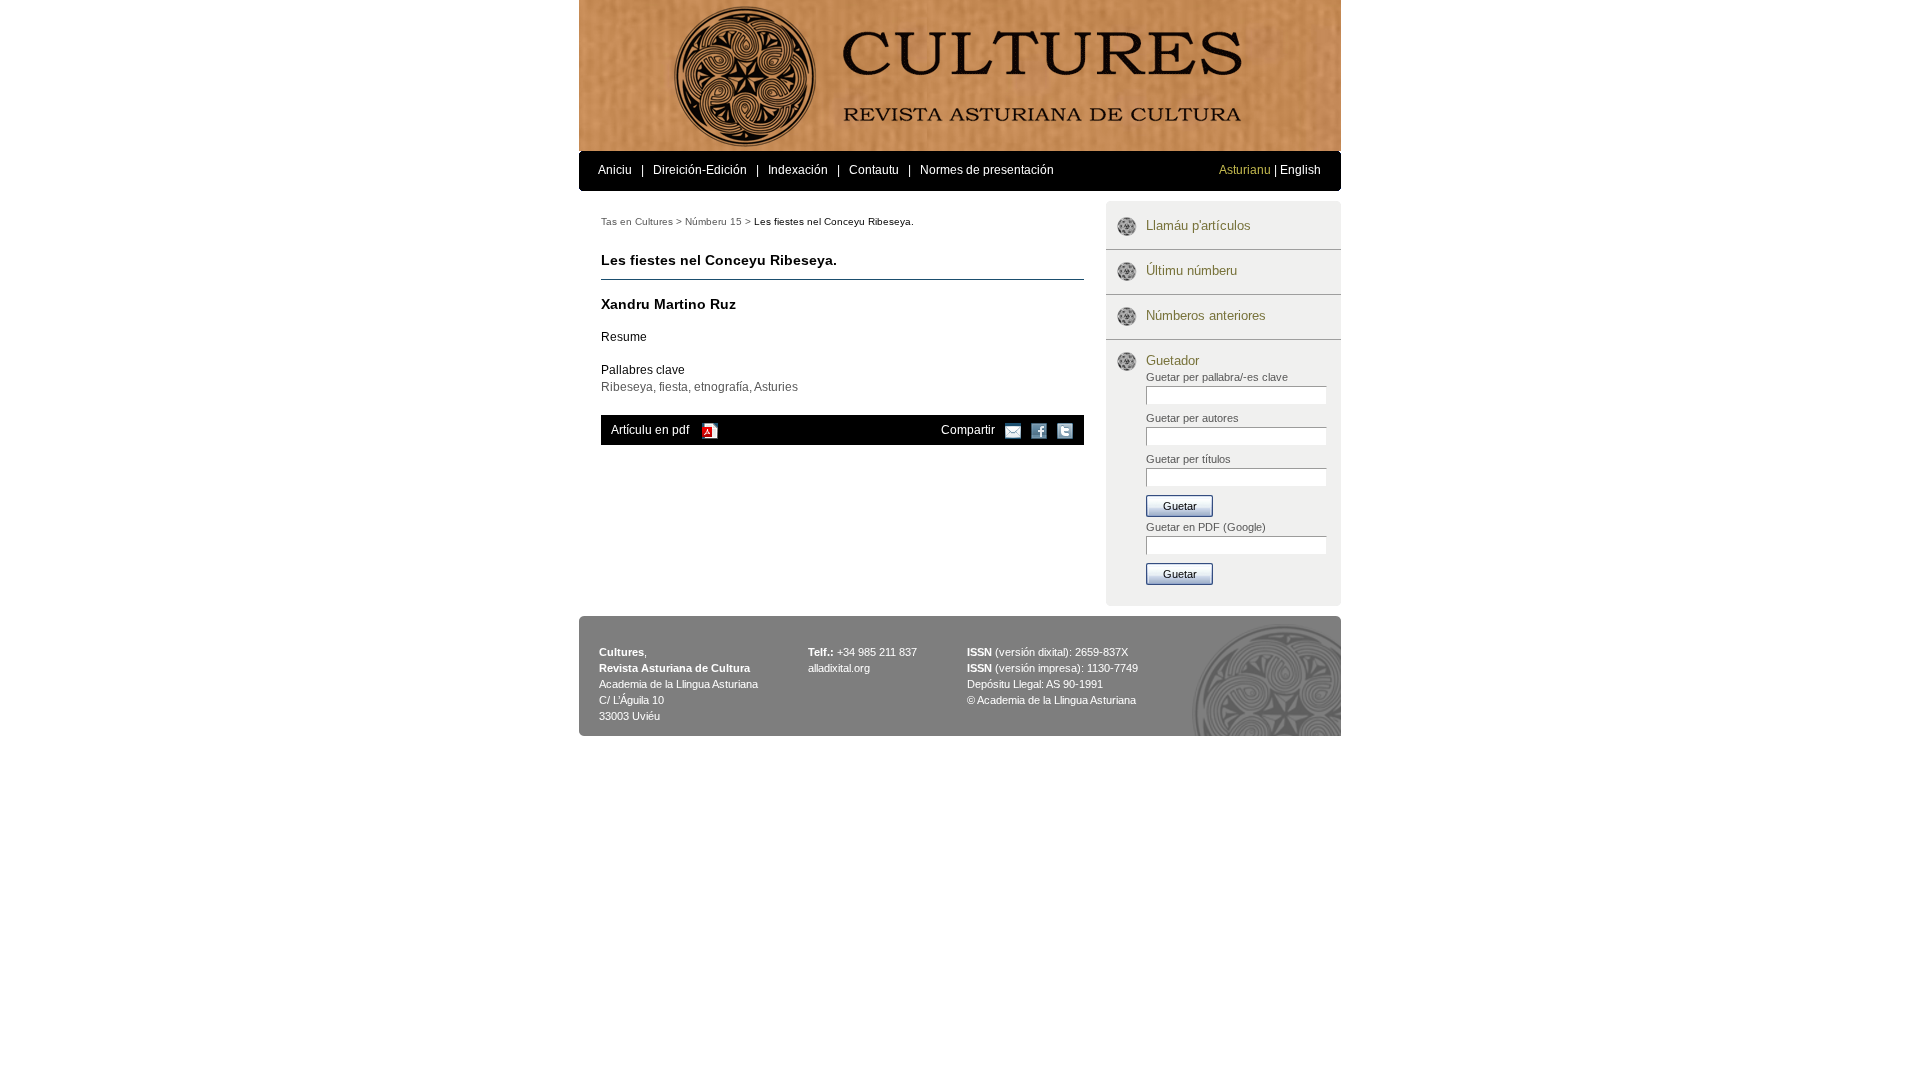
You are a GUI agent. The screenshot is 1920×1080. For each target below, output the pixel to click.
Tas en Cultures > (641, 221)
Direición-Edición (700, 170)
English (1300, 170)
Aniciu (615, 170)
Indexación (798, 170)
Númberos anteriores (1206, 315)
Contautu (874, 170)
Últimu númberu (1191, 270)
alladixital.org (839, 668)
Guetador (1172, 360)
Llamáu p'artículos (1198, 225)
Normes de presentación (987, 170)
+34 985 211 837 (877, 652)
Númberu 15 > (718, 221)
